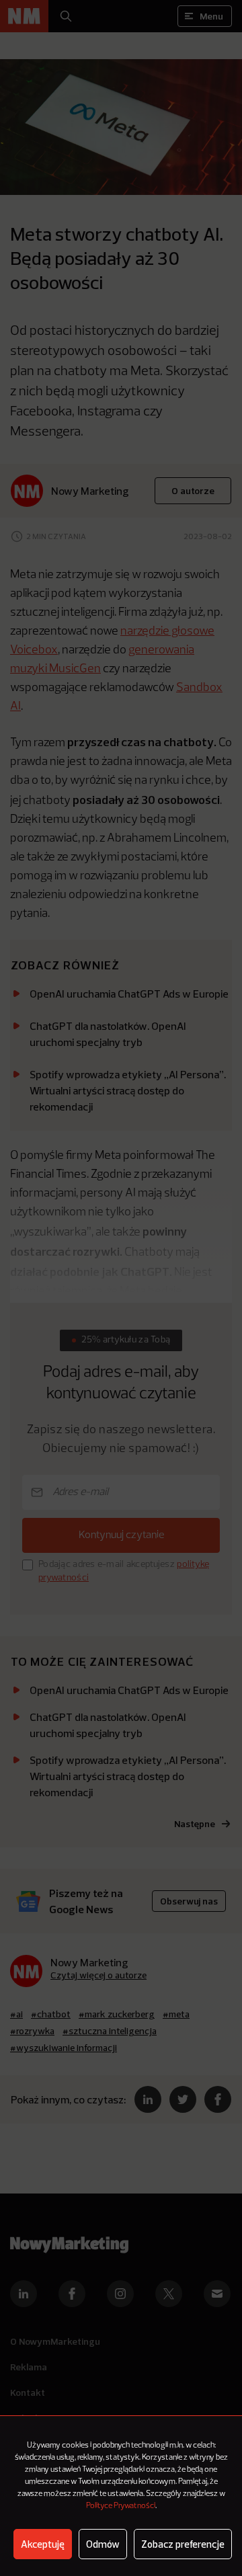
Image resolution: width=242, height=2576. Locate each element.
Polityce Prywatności (121, 2506)
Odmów (103, 2544)
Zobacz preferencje (183, 2544)
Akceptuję (43, 2544)
